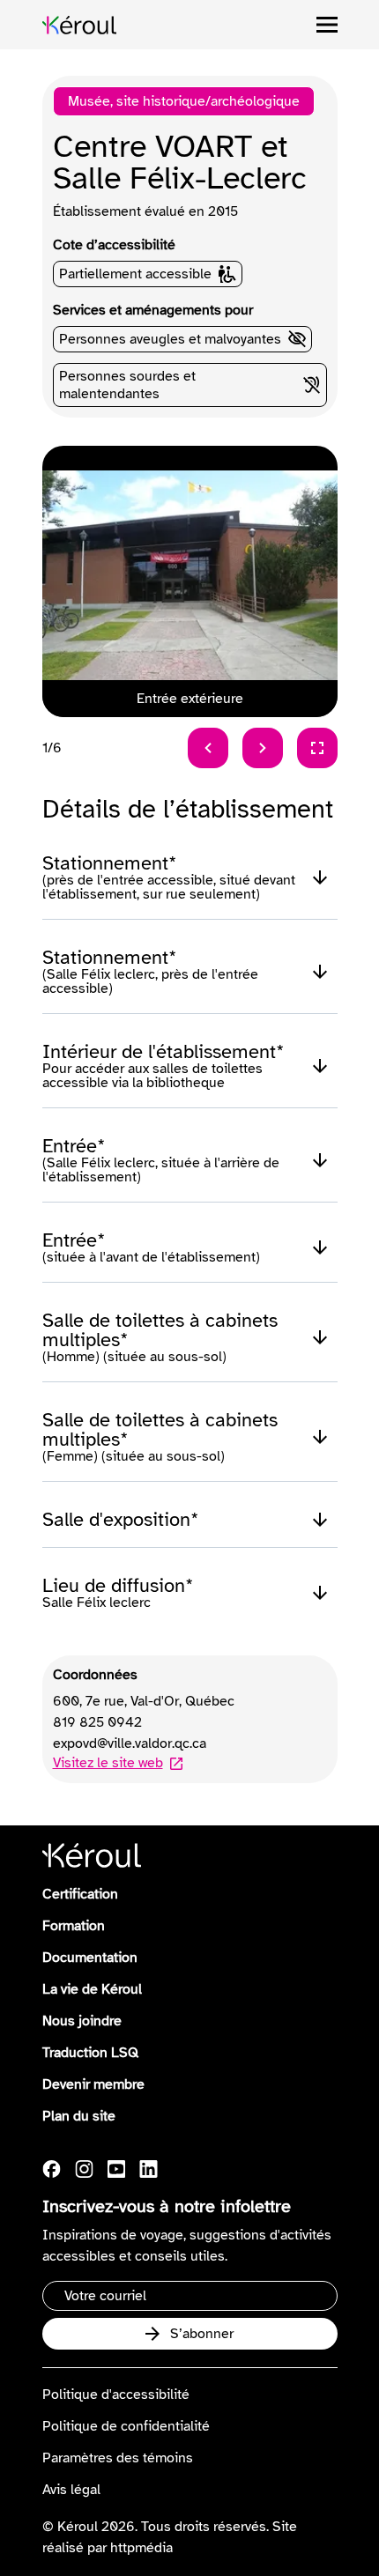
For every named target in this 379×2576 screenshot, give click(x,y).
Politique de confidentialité (126, 2426)
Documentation (90, 1958)
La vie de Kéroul (92, 1989)
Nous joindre (82, 2021)
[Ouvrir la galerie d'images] (317, 748)
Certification (80, 1894)
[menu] (327, 25)
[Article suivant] (263, 748)
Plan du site (79, 2116)
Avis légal (71, 2490)
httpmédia (141, 2548)
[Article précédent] (208, 748)
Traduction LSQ (90, 2053)
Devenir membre (93, 2084)
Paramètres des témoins (118, 2458)
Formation (74, 1926)
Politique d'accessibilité (116, 2395)
